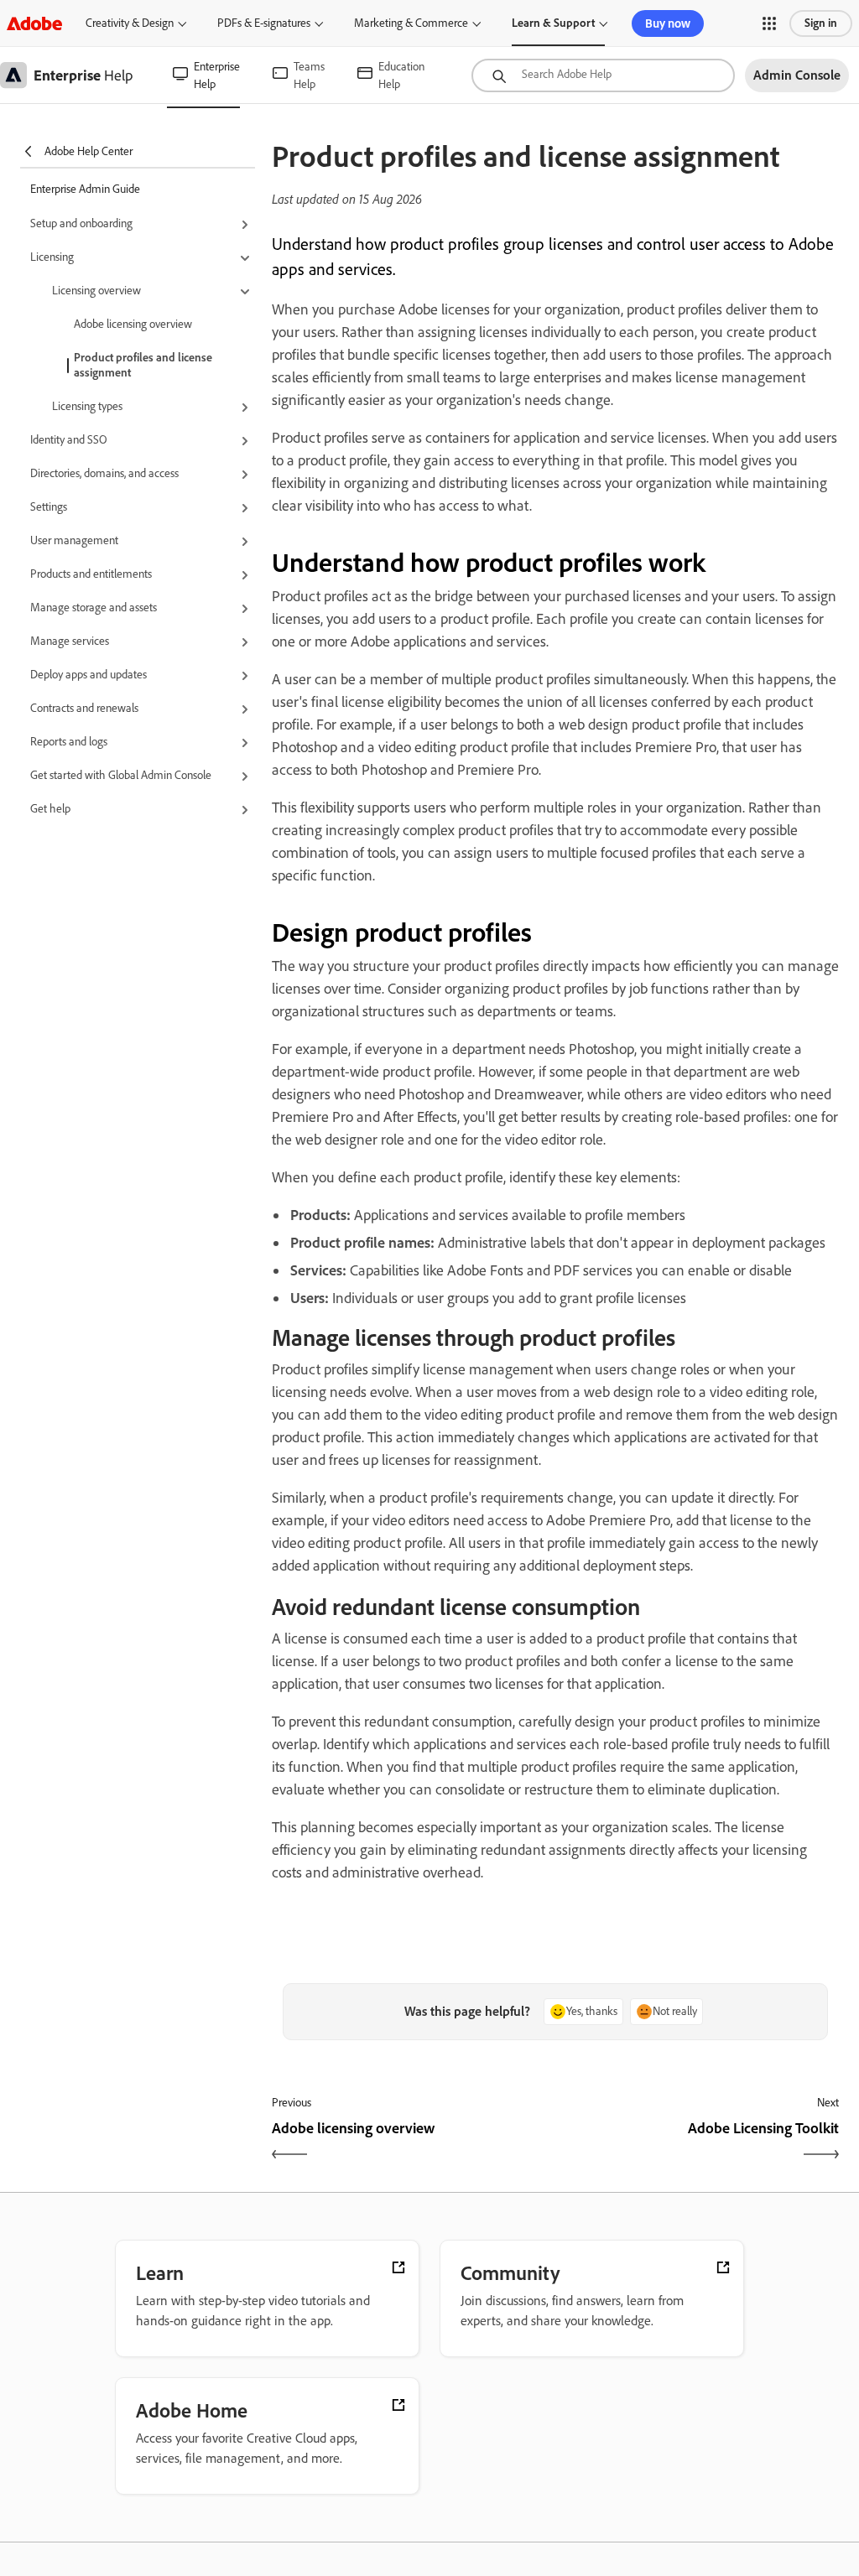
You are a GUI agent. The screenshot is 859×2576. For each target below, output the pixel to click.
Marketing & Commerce (411, 23)
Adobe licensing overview (133, 324)
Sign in (821, 23)
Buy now (668, 23)
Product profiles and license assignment (143, 365)
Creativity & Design (130, 23)
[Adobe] (34, 23)
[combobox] (603, 75)
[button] (769, 23)
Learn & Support (553, 23)
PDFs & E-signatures (264, 23)
